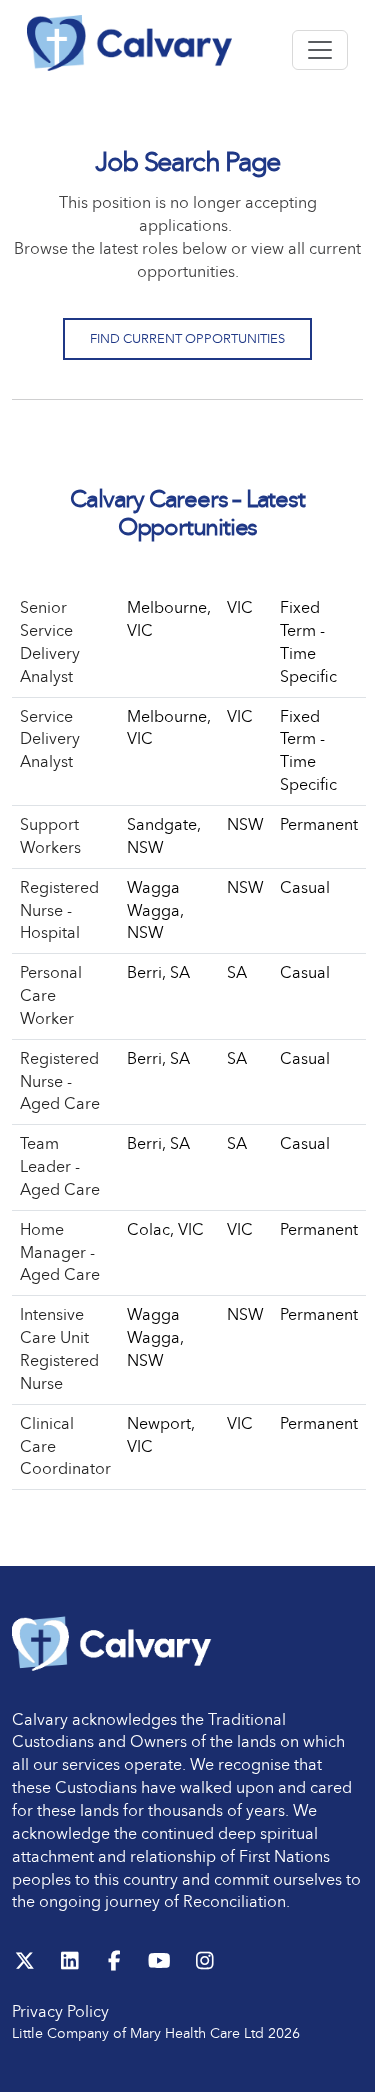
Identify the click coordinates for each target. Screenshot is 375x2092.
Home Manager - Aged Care (60, 1252)
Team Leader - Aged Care (60, 1166)
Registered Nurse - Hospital (59, 910)
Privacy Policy (60, 2011)
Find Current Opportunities (187, 338)
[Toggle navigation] (320, 50)
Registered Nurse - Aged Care (60, 1081)
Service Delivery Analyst (50, 739)
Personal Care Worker (51, 995)
